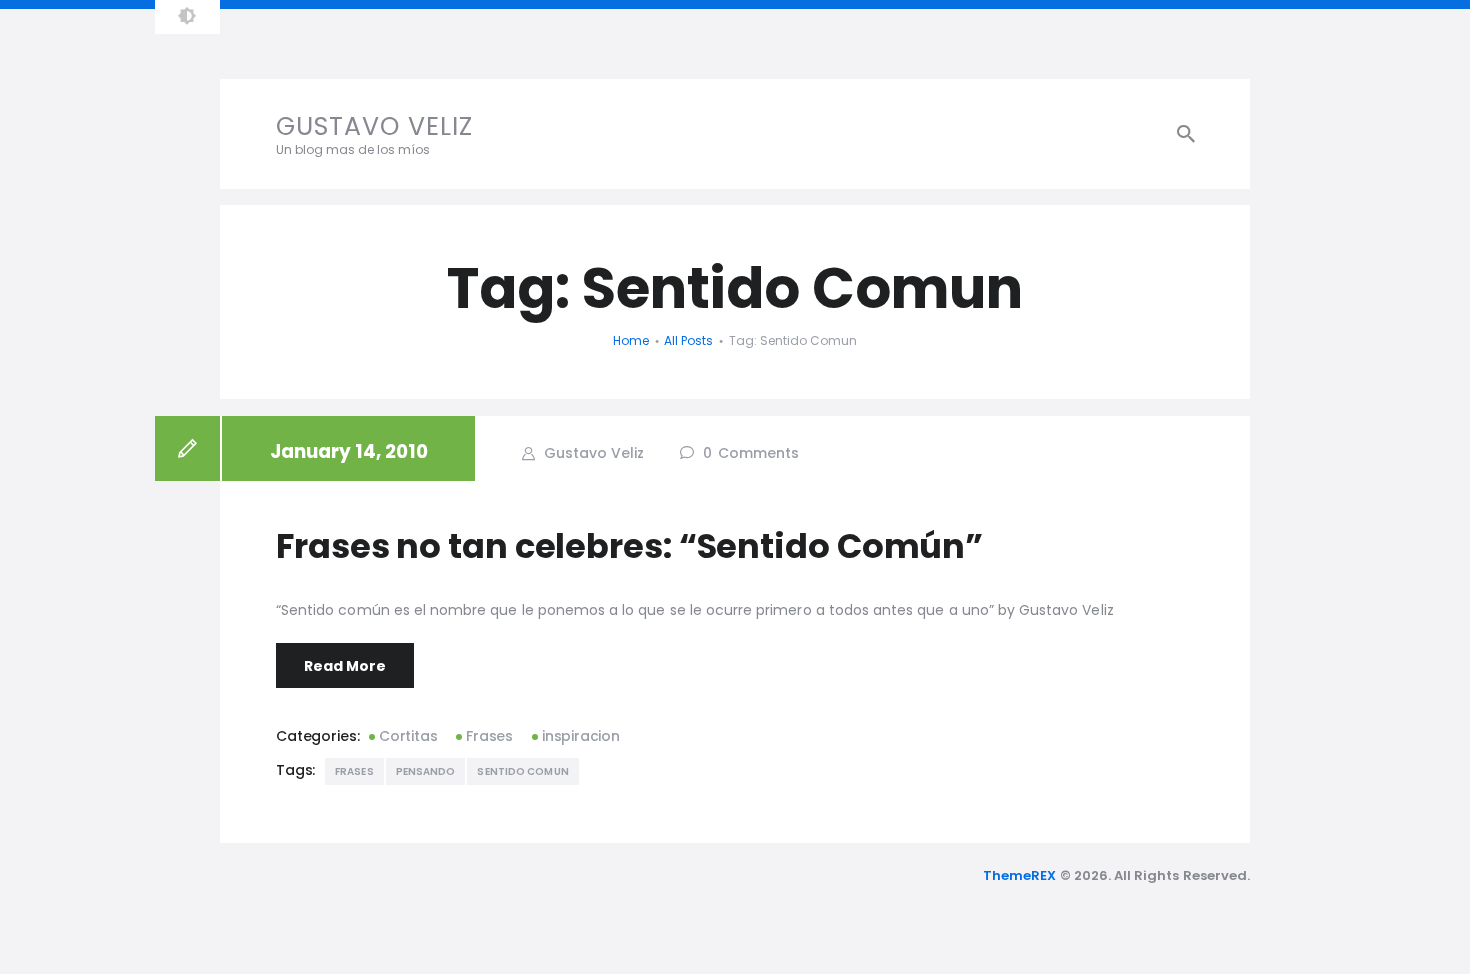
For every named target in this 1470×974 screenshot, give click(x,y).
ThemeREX (1019, 875)
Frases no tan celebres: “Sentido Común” (629, 546)
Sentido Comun (522, 771)
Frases (489, 736)
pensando (426, 771)
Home (631, 340)
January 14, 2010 (349, 451)
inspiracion (581, 736)
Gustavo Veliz (592, 453)
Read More (345, 666)
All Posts (688, 340)
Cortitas (408, 736)
